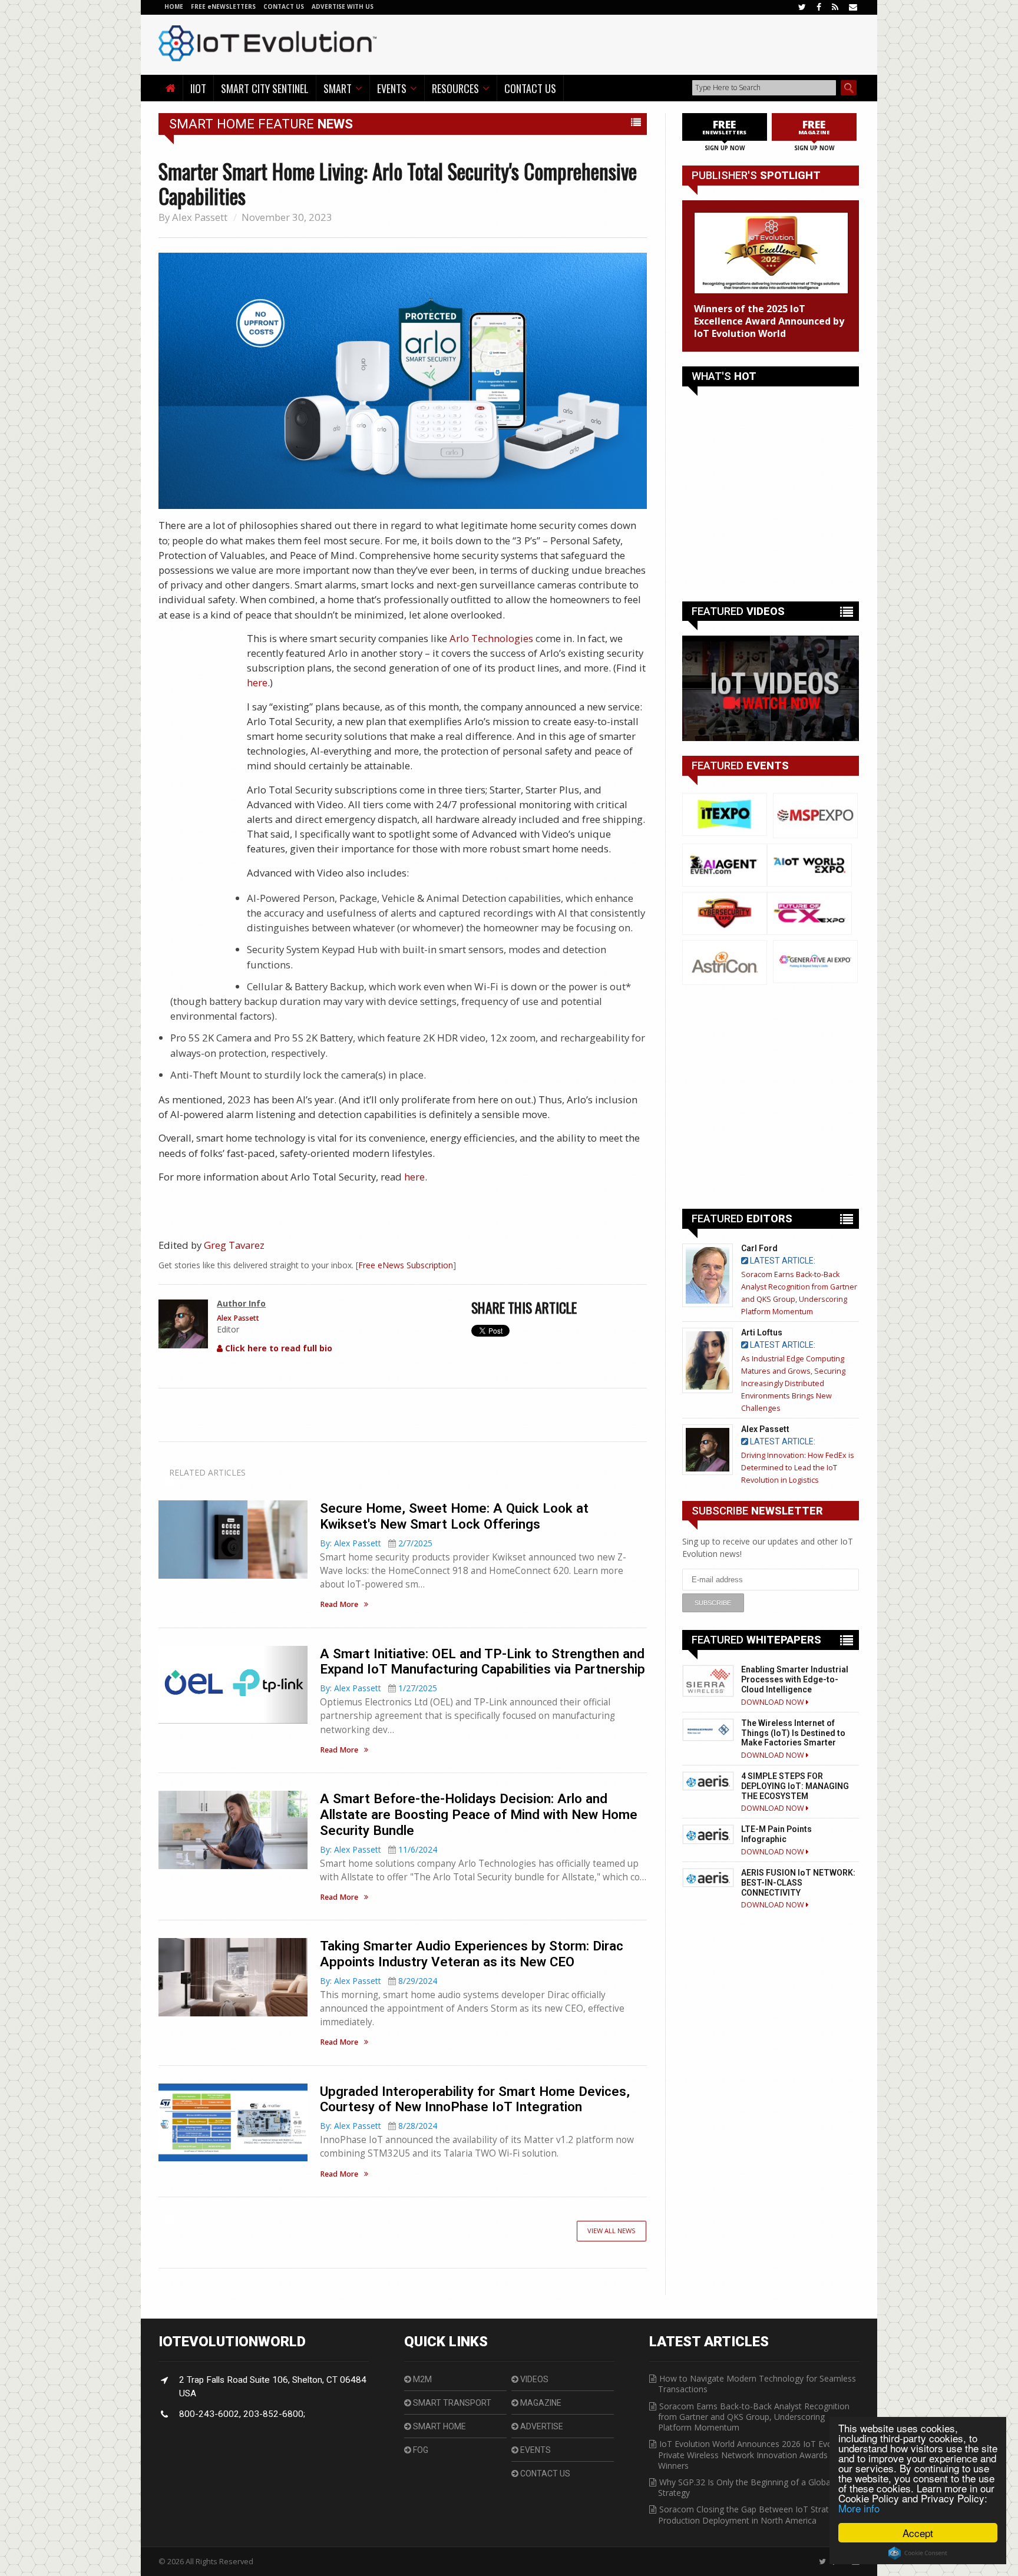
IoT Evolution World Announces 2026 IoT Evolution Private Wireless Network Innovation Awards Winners (756, 2454)
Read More (339, 1605)
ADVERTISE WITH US (343, 6)
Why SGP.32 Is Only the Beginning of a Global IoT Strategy (753, 2487)
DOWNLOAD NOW (774, 1702)
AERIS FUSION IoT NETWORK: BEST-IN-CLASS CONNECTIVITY (798, 1883)
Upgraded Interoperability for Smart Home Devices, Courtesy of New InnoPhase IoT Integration (475, 2099)
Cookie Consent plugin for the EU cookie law (918, 2553)
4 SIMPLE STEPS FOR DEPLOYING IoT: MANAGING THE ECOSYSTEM (795, 1786)
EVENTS (535, 2450)
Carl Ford (759, 1248)
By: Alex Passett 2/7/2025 (376, 1543)
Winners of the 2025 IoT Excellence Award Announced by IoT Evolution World (769, 321)
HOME (174, 6)
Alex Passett (200, 217)
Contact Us (530, 88)
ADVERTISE (541, 2426)
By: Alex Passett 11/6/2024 (379, 1849)
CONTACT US (285, 6)
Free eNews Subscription (406, 1265)
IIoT (198, 88)
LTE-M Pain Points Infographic (776, 1834)
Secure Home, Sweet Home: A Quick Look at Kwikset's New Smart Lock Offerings (454, 1516)
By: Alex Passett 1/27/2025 (379, 1688)
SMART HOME (439, 2426)
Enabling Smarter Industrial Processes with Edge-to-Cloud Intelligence (795, 1679)
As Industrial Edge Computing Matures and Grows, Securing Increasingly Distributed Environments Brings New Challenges (793, 1383)
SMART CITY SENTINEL (265, 88)
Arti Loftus (762, 1332)
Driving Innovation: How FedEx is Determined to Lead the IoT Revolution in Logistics (798, 1468)
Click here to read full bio (277, 1348)
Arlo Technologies (491, 638)
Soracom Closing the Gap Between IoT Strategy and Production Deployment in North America (758, 2514)
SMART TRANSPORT (451, 2403)
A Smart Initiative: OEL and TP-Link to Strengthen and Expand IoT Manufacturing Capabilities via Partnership (482, 1661)
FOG (420, 2450)
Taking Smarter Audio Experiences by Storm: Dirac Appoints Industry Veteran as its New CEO (472, 1954)
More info (859, 2508)
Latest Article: (782, 1261)
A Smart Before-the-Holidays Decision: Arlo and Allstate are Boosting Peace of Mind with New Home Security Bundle (479, 1814)
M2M (422, 2379)
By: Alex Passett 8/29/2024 (379, 1981)
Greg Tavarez (234, 1245)
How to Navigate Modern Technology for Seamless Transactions (757, 2384)
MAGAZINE (540, 2403)
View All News (612, 2231)
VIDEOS (533, 2379)
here (257, 682)
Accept (918, 2533)
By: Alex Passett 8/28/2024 (379, 2126)
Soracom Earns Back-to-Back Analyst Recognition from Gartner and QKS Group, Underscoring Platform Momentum (754, 2417)
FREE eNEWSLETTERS (224, 6)
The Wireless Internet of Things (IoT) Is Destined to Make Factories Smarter (793, 1733)
